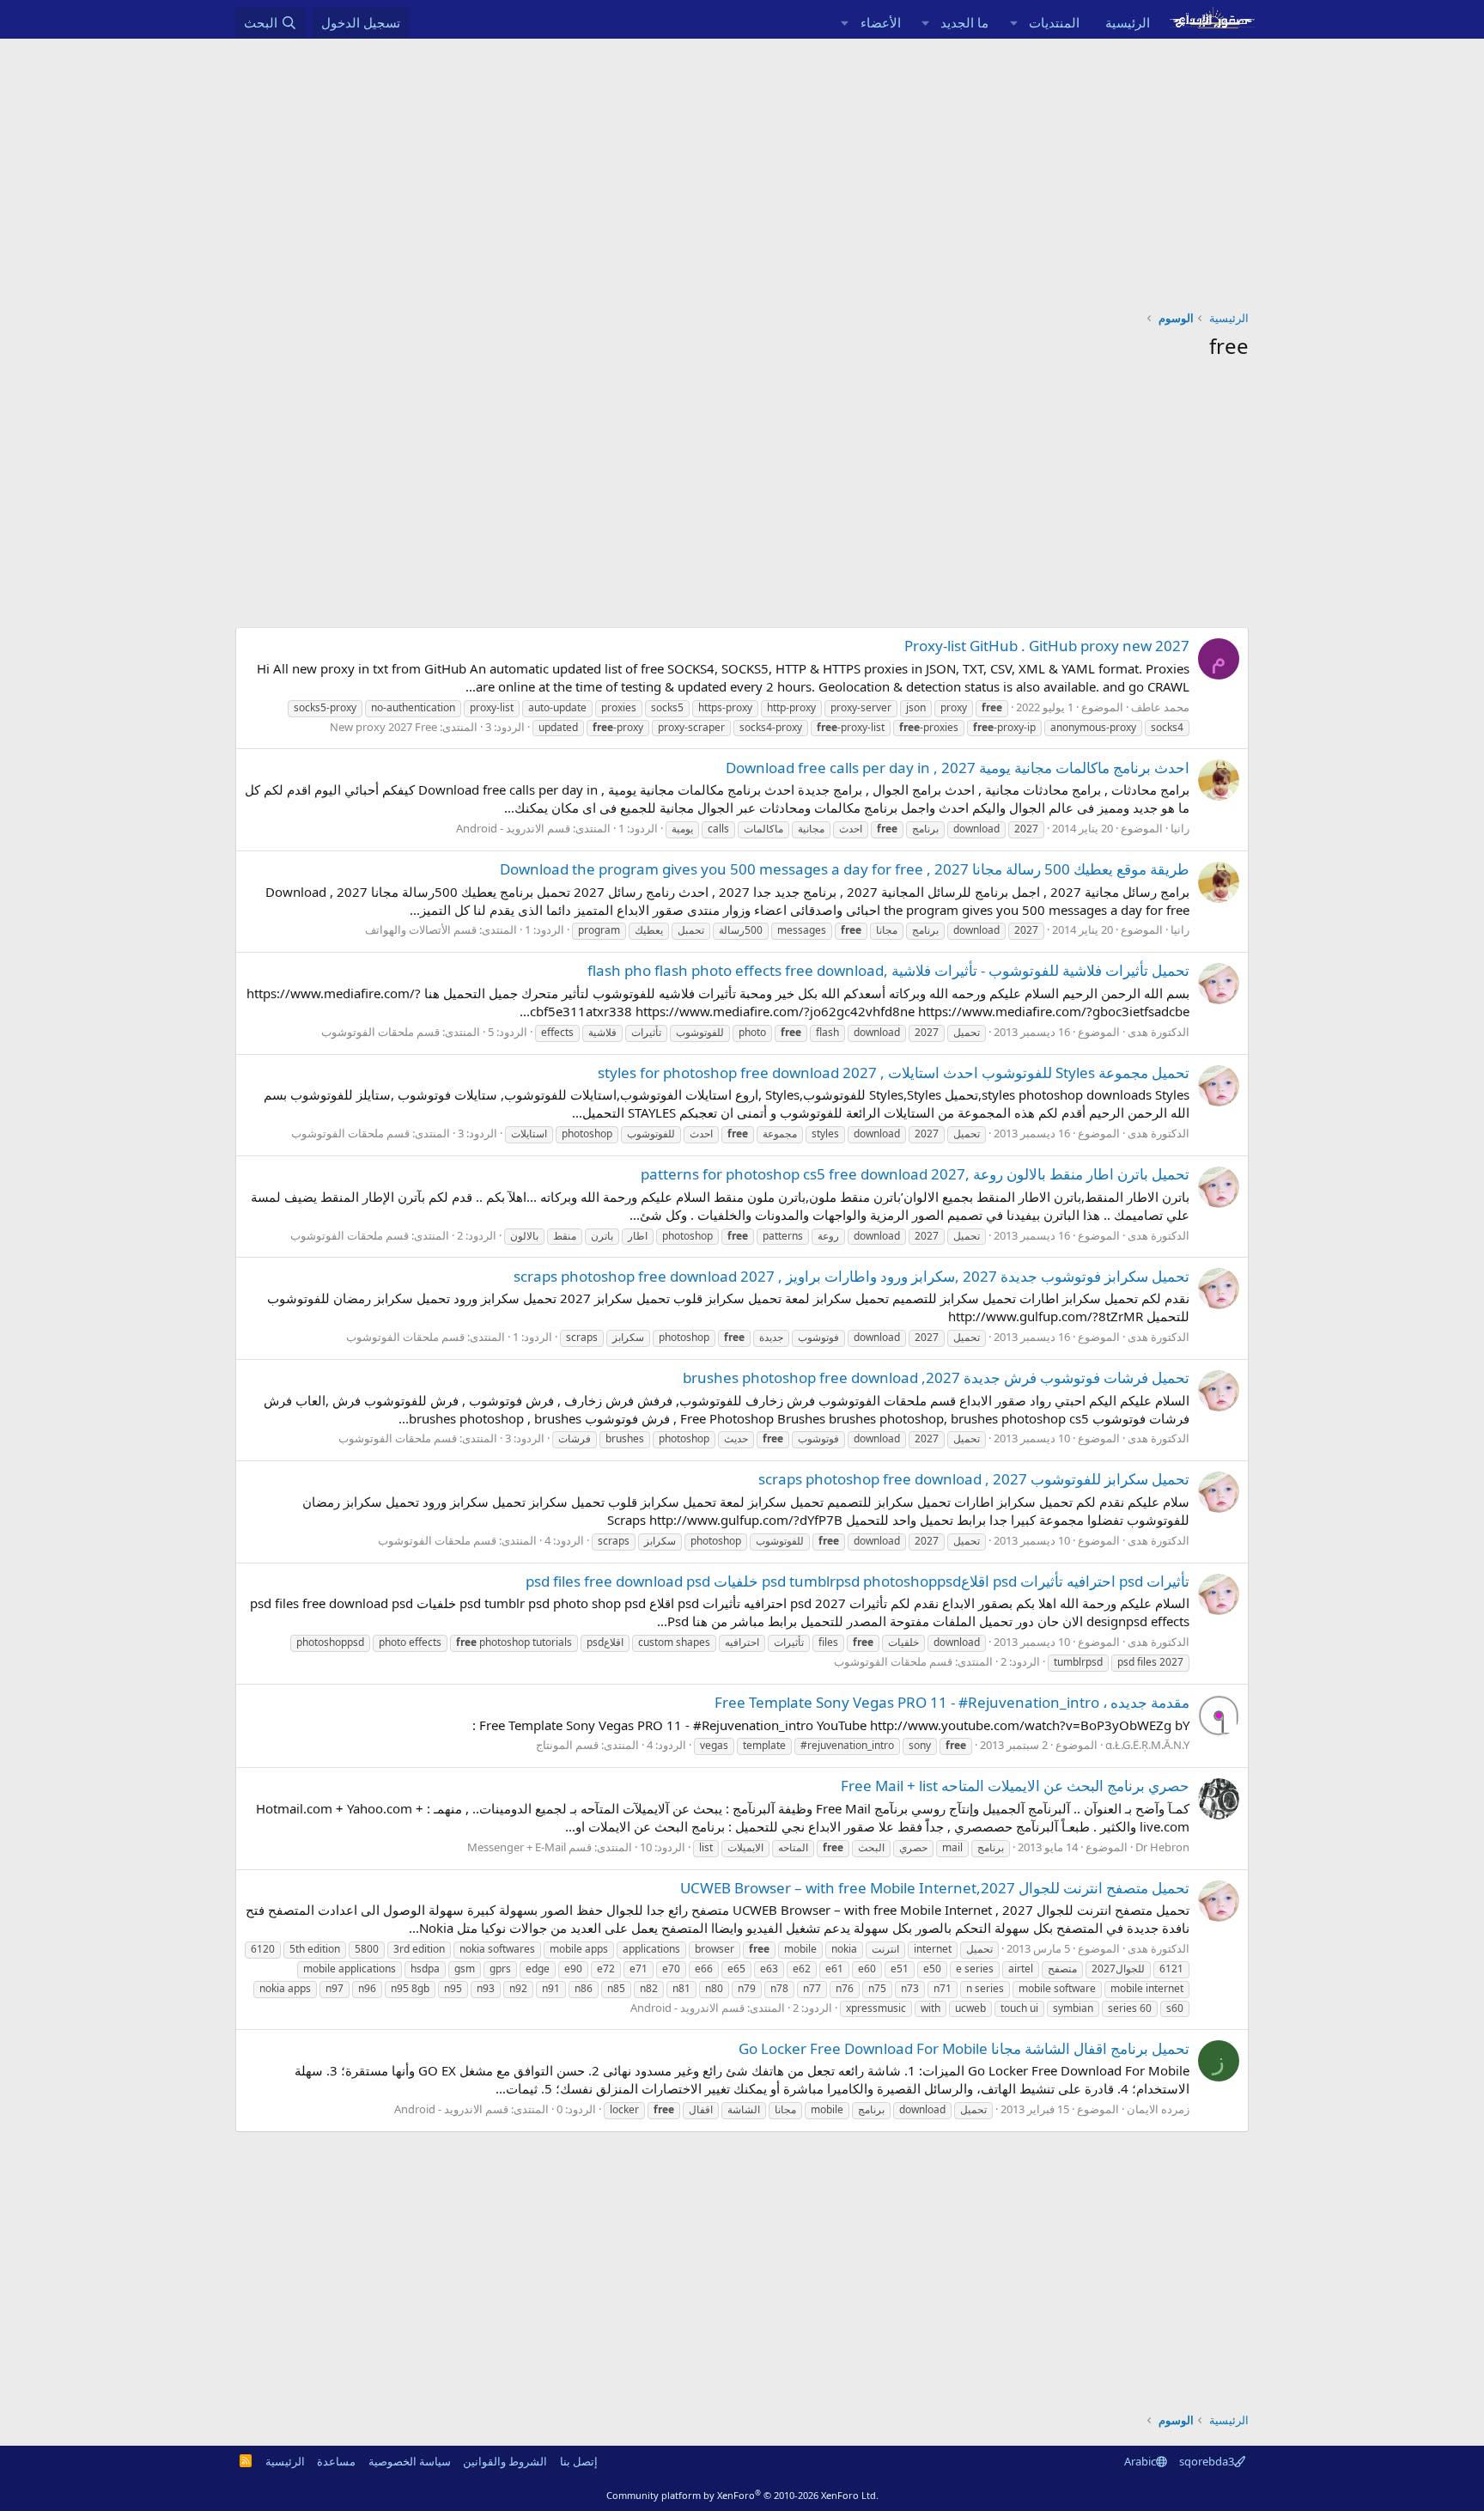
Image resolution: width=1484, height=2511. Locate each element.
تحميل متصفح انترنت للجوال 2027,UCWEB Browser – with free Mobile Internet (935, 1888)
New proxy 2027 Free (383, 727)
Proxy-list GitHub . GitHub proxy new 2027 (1047, 646)
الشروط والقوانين (505, 2461)
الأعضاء (881, 22)
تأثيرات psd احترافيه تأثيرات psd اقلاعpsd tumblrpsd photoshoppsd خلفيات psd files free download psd (858, 1581)
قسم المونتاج (567, 1745)
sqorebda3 (1207, 2461)
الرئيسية (1128, 22)
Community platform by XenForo (742, 2495)
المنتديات (1054, 22)
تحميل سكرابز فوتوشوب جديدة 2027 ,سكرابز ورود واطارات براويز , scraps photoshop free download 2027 (851, 1276)
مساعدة (336, 2461)
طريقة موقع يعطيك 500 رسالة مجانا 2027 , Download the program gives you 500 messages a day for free (845, 869)
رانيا (1180, 828)
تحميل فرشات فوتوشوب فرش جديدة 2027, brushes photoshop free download (936, 1377)
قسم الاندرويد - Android (513, 828)
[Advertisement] (742, 168)
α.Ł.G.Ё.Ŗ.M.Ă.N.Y (1147, 1745)
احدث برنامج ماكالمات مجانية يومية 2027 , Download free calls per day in (958, 768)
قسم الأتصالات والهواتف (421, 929)
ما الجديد (964, 22)
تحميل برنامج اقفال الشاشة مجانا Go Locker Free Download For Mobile (964, 2048)
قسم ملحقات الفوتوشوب (380, 1032)
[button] (1013, 23)
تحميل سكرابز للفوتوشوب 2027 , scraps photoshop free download (974, 1479)
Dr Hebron (1162, 1847)
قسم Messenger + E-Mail (529, 1847)
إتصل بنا (579, 2461)
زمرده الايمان (1158, 2109)
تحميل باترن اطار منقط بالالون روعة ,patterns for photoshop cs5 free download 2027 (915, 1174)
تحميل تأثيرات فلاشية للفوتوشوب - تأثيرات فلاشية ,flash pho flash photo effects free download (888, 970)
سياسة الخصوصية (410, 2461)
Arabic (1140, 2461)
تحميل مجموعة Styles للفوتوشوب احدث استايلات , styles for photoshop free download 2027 (894, 1073)
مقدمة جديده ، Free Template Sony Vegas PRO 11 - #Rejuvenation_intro (952, 1702)
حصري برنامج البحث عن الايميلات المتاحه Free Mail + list (1015, 1786)
